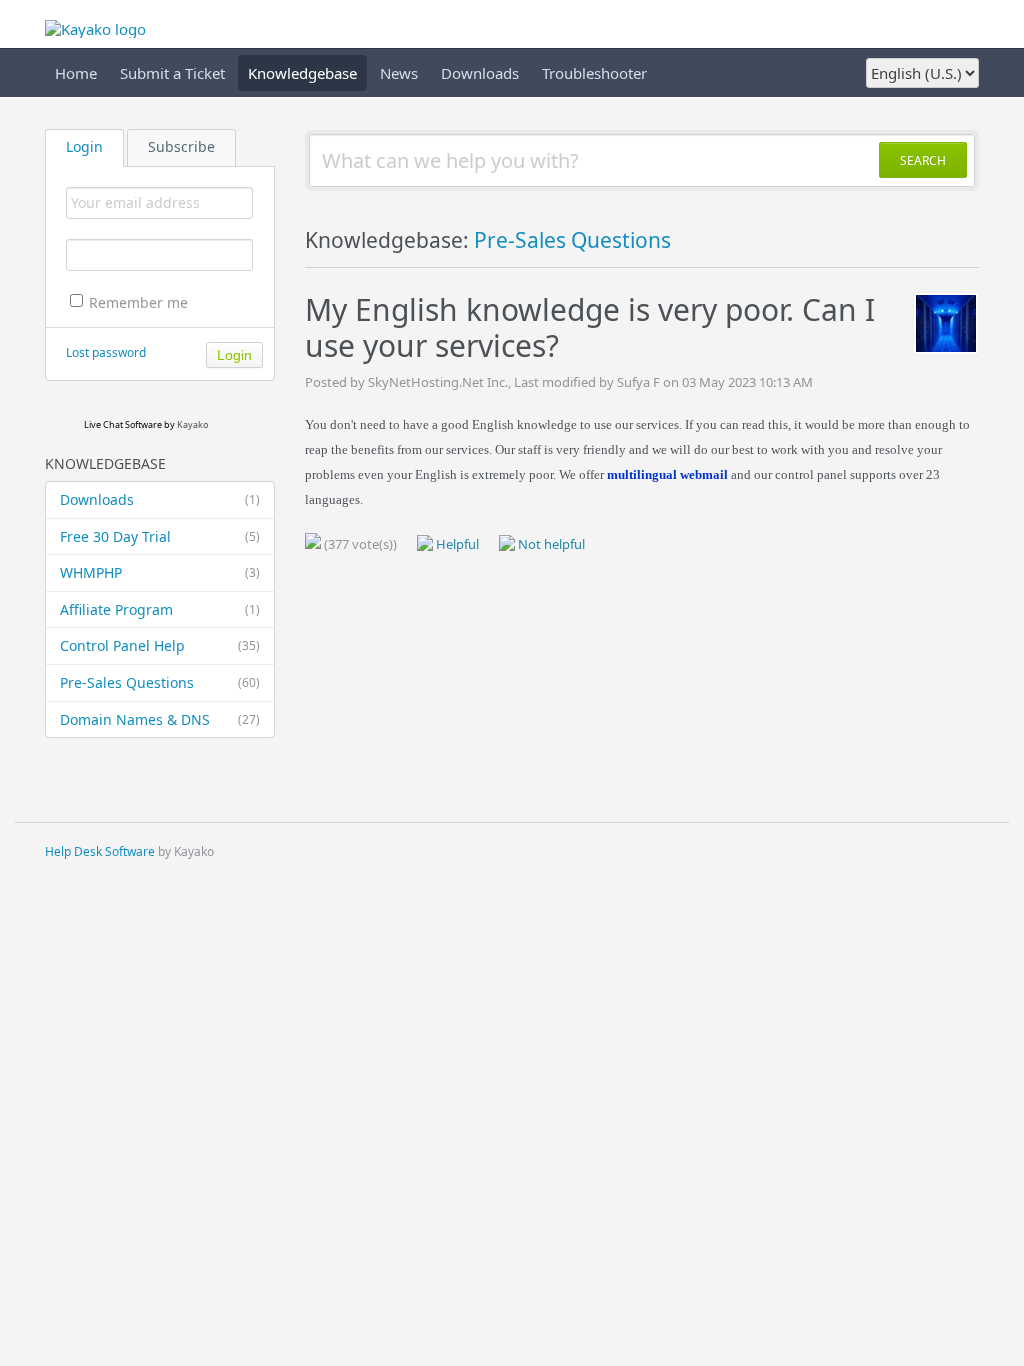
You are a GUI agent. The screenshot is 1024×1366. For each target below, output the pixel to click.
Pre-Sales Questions (160, 682)
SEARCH (923, 160)
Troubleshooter (594, 73)
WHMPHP (160, 572)
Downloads (480, 73)
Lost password (106, 352)
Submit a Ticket (172, 73)
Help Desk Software (100, 851)
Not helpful (550, 544)
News (399, 73)
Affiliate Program (160, 609)
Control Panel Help (160, 645)
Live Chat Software (123, 424)
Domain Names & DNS (160, 719)
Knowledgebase (302, 73)
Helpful (456, 544)
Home (76, 73)
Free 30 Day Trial (160, 536)
